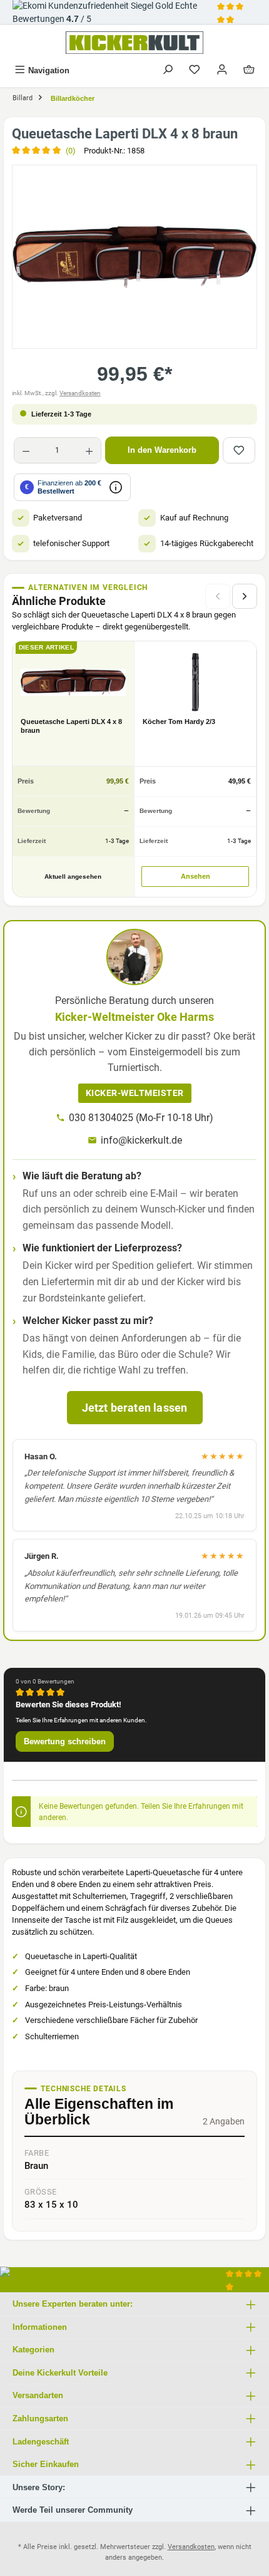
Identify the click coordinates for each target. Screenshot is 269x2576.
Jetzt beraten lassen (135, 1408)
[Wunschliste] (195, 70)
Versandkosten (80, 393)
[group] (134, 257)
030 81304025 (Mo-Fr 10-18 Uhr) (141, 1118)
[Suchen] (168, 70)
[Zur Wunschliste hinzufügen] (239, 450)
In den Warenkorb (162, 450)
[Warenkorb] (249, 70)
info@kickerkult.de (141, 1140)
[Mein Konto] (222, 70)
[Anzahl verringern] (26, 450)
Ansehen (195, 876)
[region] (134, 257)
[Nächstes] (245, 596)
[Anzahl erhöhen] (89, 450)
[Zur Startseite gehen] (134, 43)
